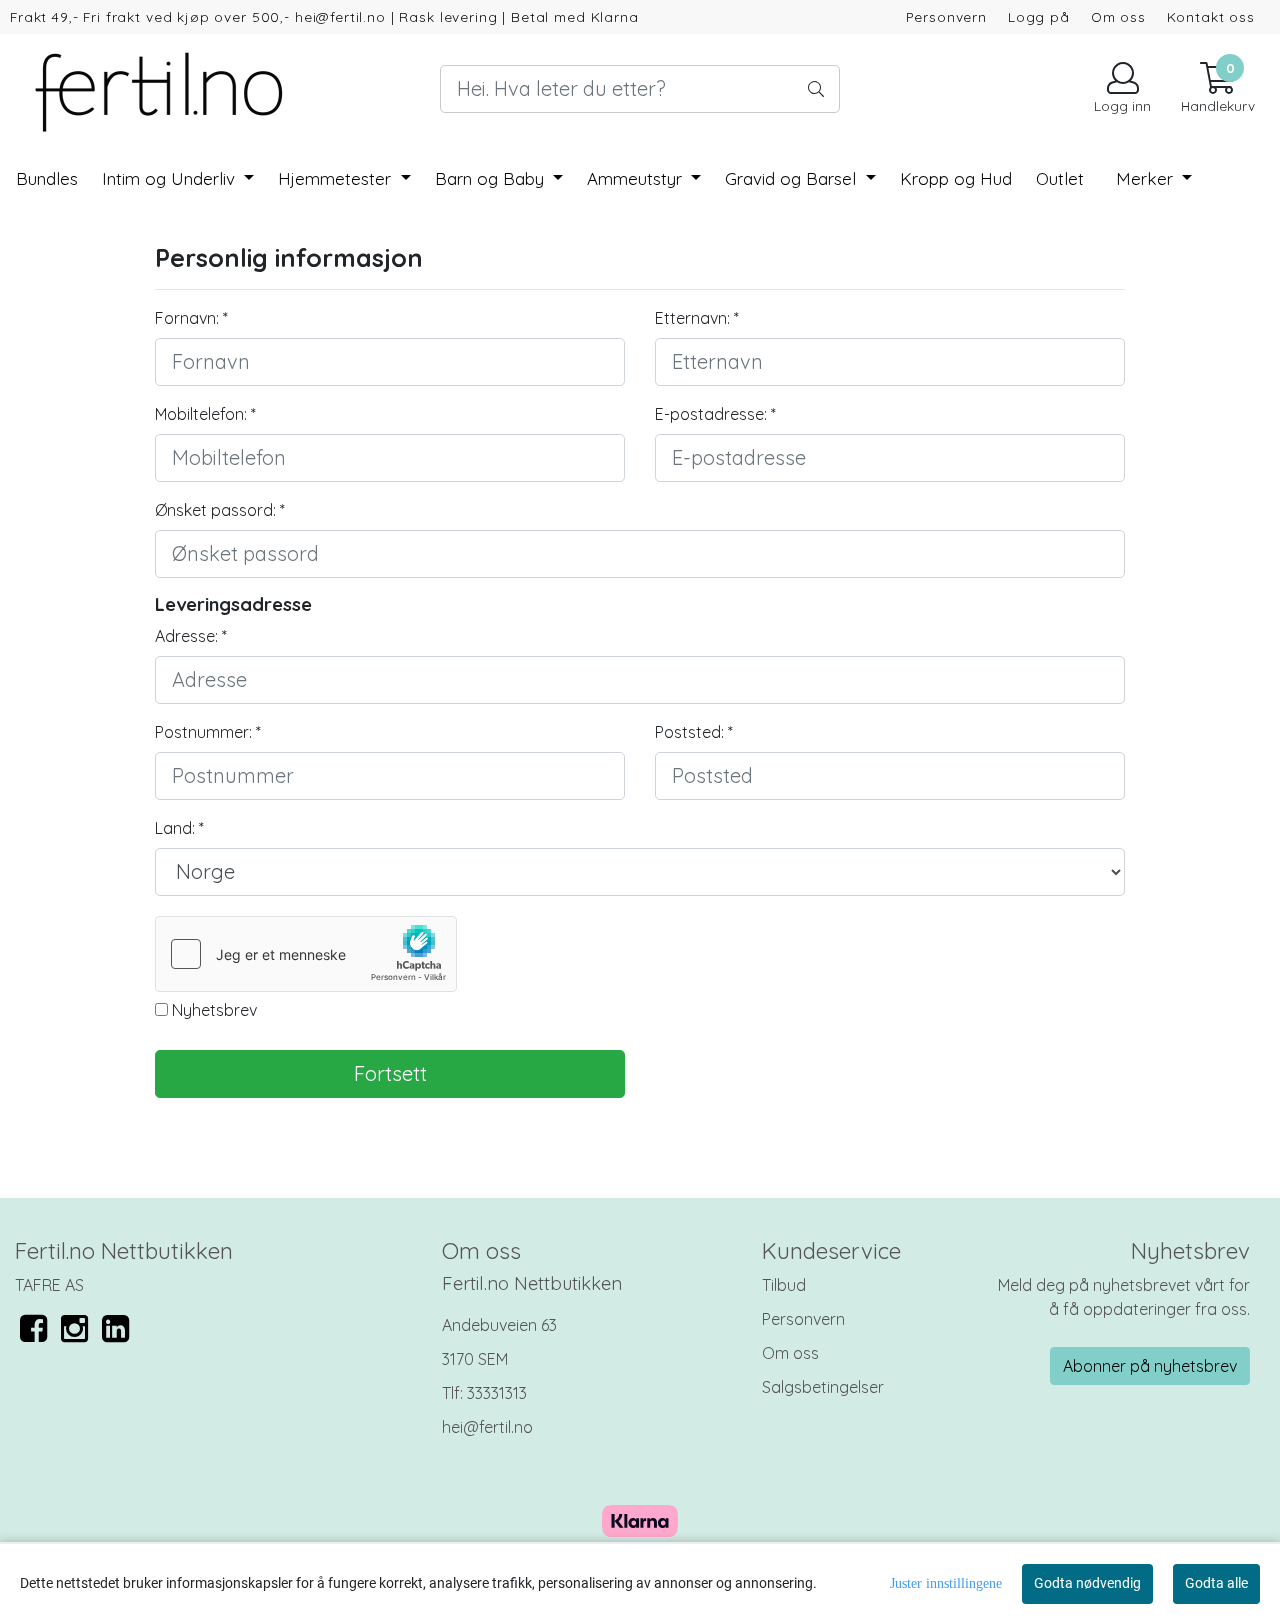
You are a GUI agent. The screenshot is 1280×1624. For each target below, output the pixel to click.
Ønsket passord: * (220, 510)
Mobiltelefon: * (205, 414)
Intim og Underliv (171, 178)
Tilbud (784, 1285)
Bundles (47, 178)
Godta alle (1216, 1583)
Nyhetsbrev (212, 1010)
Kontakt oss (1211, 16)
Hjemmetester (337, 178)
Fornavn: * (191, 318)
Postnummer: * (208, 732)
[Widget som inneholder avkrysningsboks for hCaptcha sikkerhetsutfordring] (306, 954)
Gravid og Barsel (793, 178)
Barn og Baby (492, 178)
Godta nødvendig (1087, 1583)
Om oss (1118, 16)
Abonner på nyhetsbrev (1150, 1366)
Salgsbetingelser (823, 1387)
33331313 (497, 1393)
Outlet (1060, 178)
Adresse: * (191, 636)
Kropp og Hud (956, 178)
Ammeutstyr (637, 178)
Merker (1147, 178)
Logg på (1039, 16)
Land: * (179, 828)
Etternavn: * (697, 318)
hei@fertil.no (487, 1427)
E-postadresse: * (715, 414)
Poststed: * (694, 732)
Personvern (947, 16)
